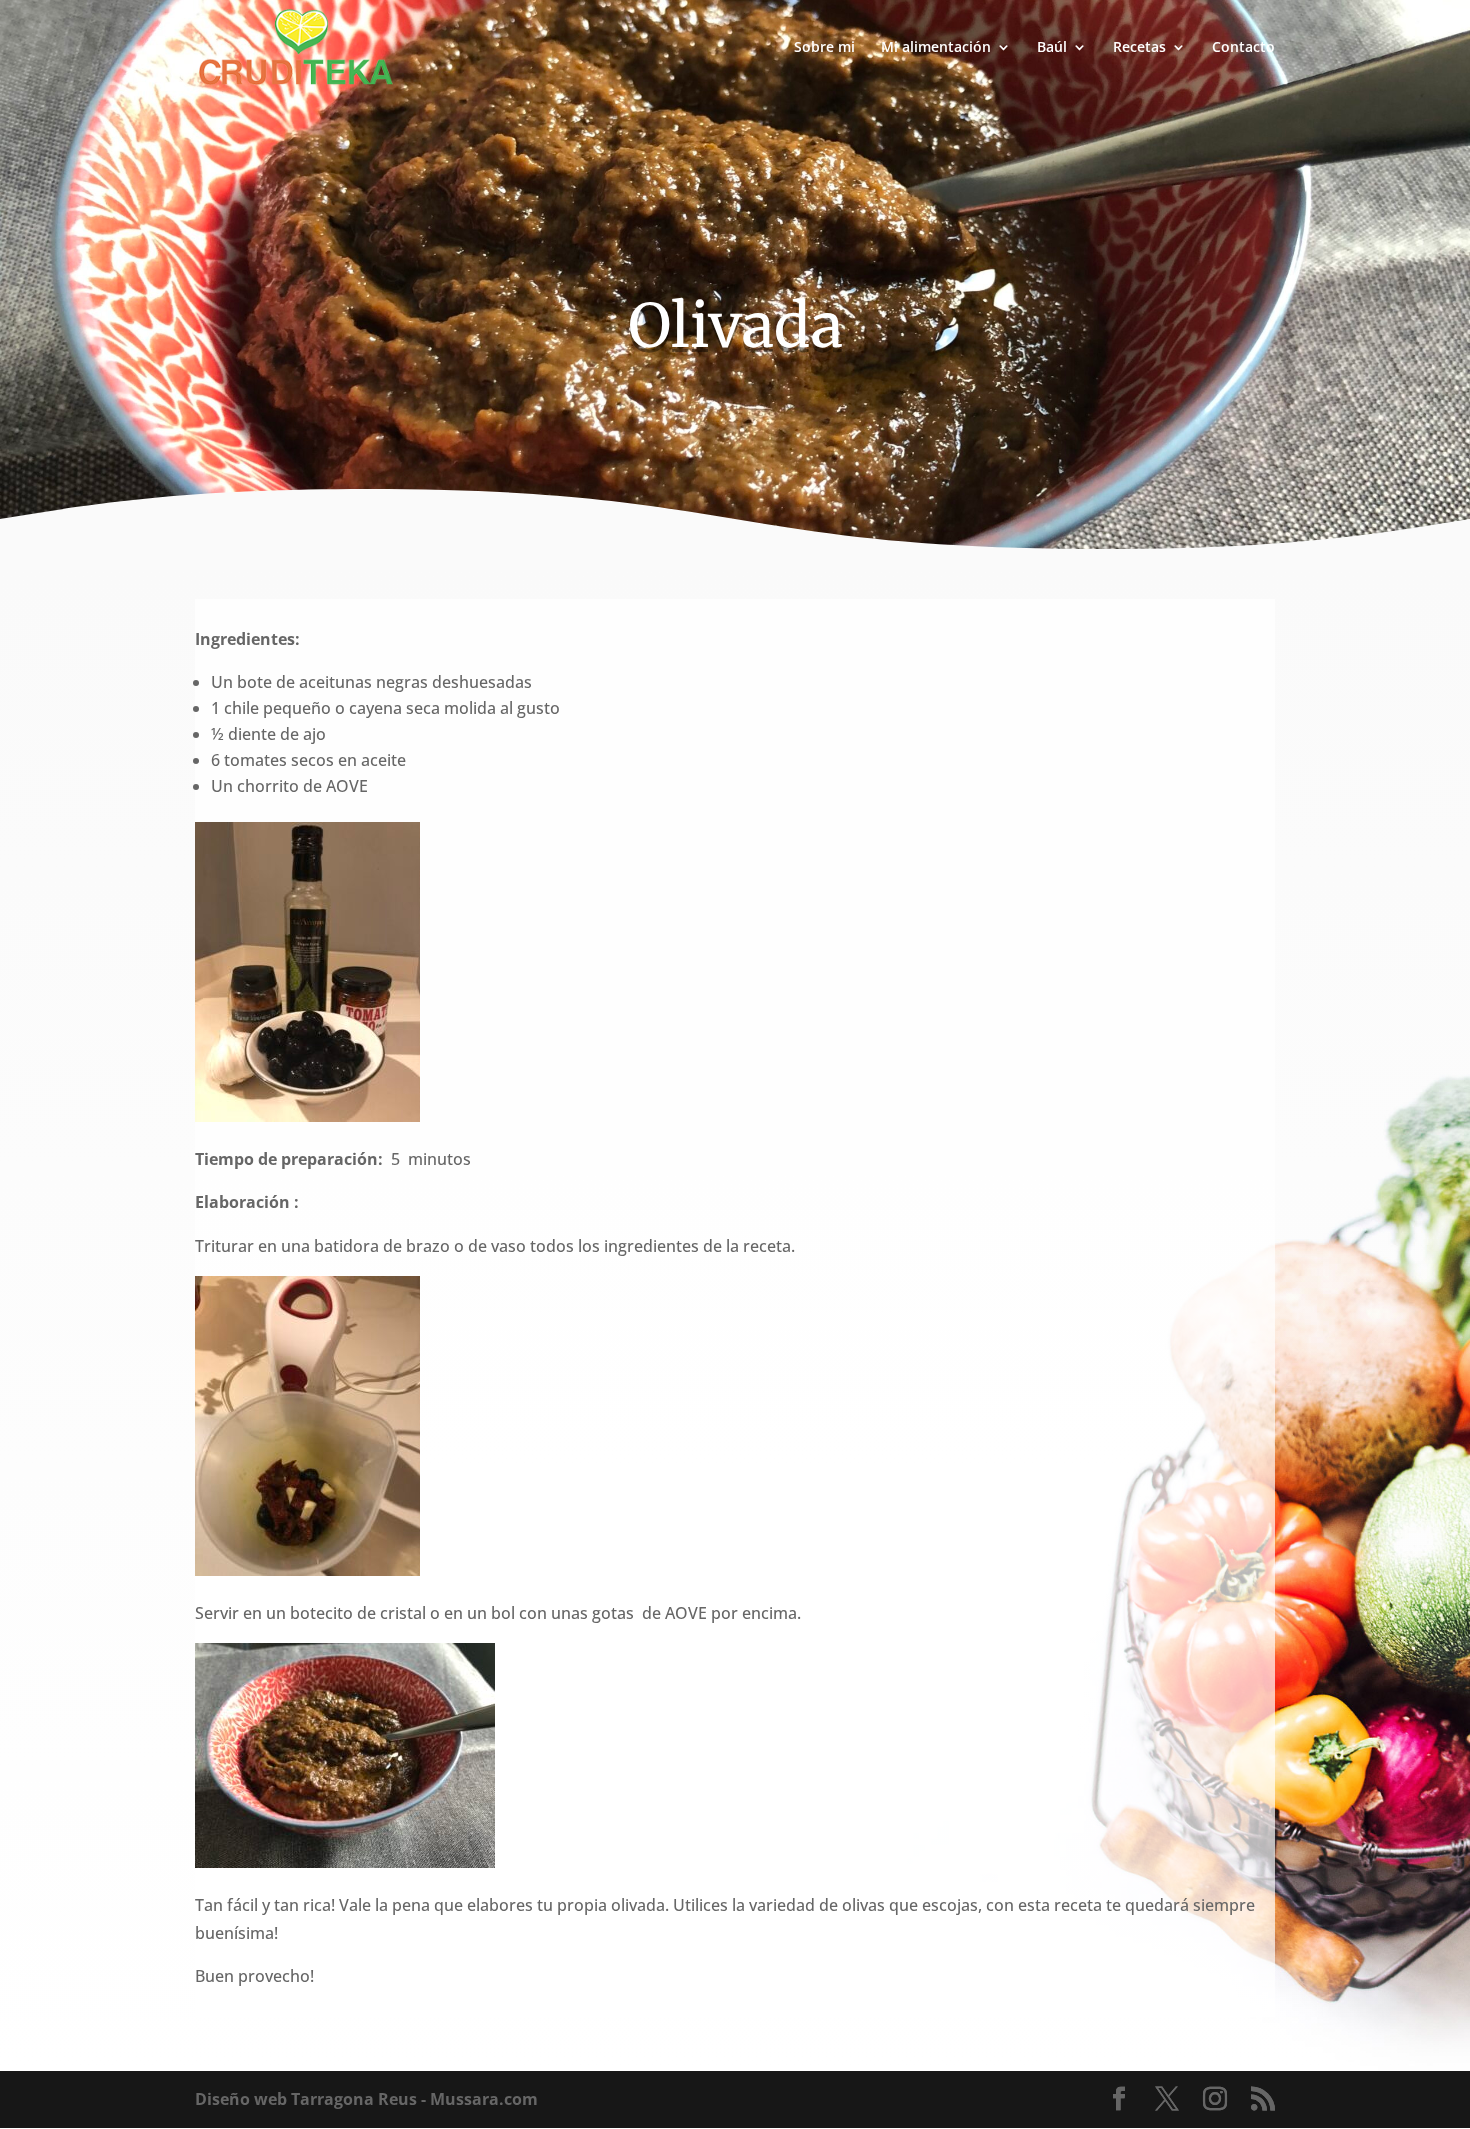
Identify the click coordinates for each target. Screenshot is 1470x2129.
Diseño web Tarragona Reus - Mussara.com (366, 2099)
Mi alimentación (936, 48)
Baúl (1052, 48)
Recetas (1139, 48)
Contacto (1243, 48)
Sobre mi (824, 48)
